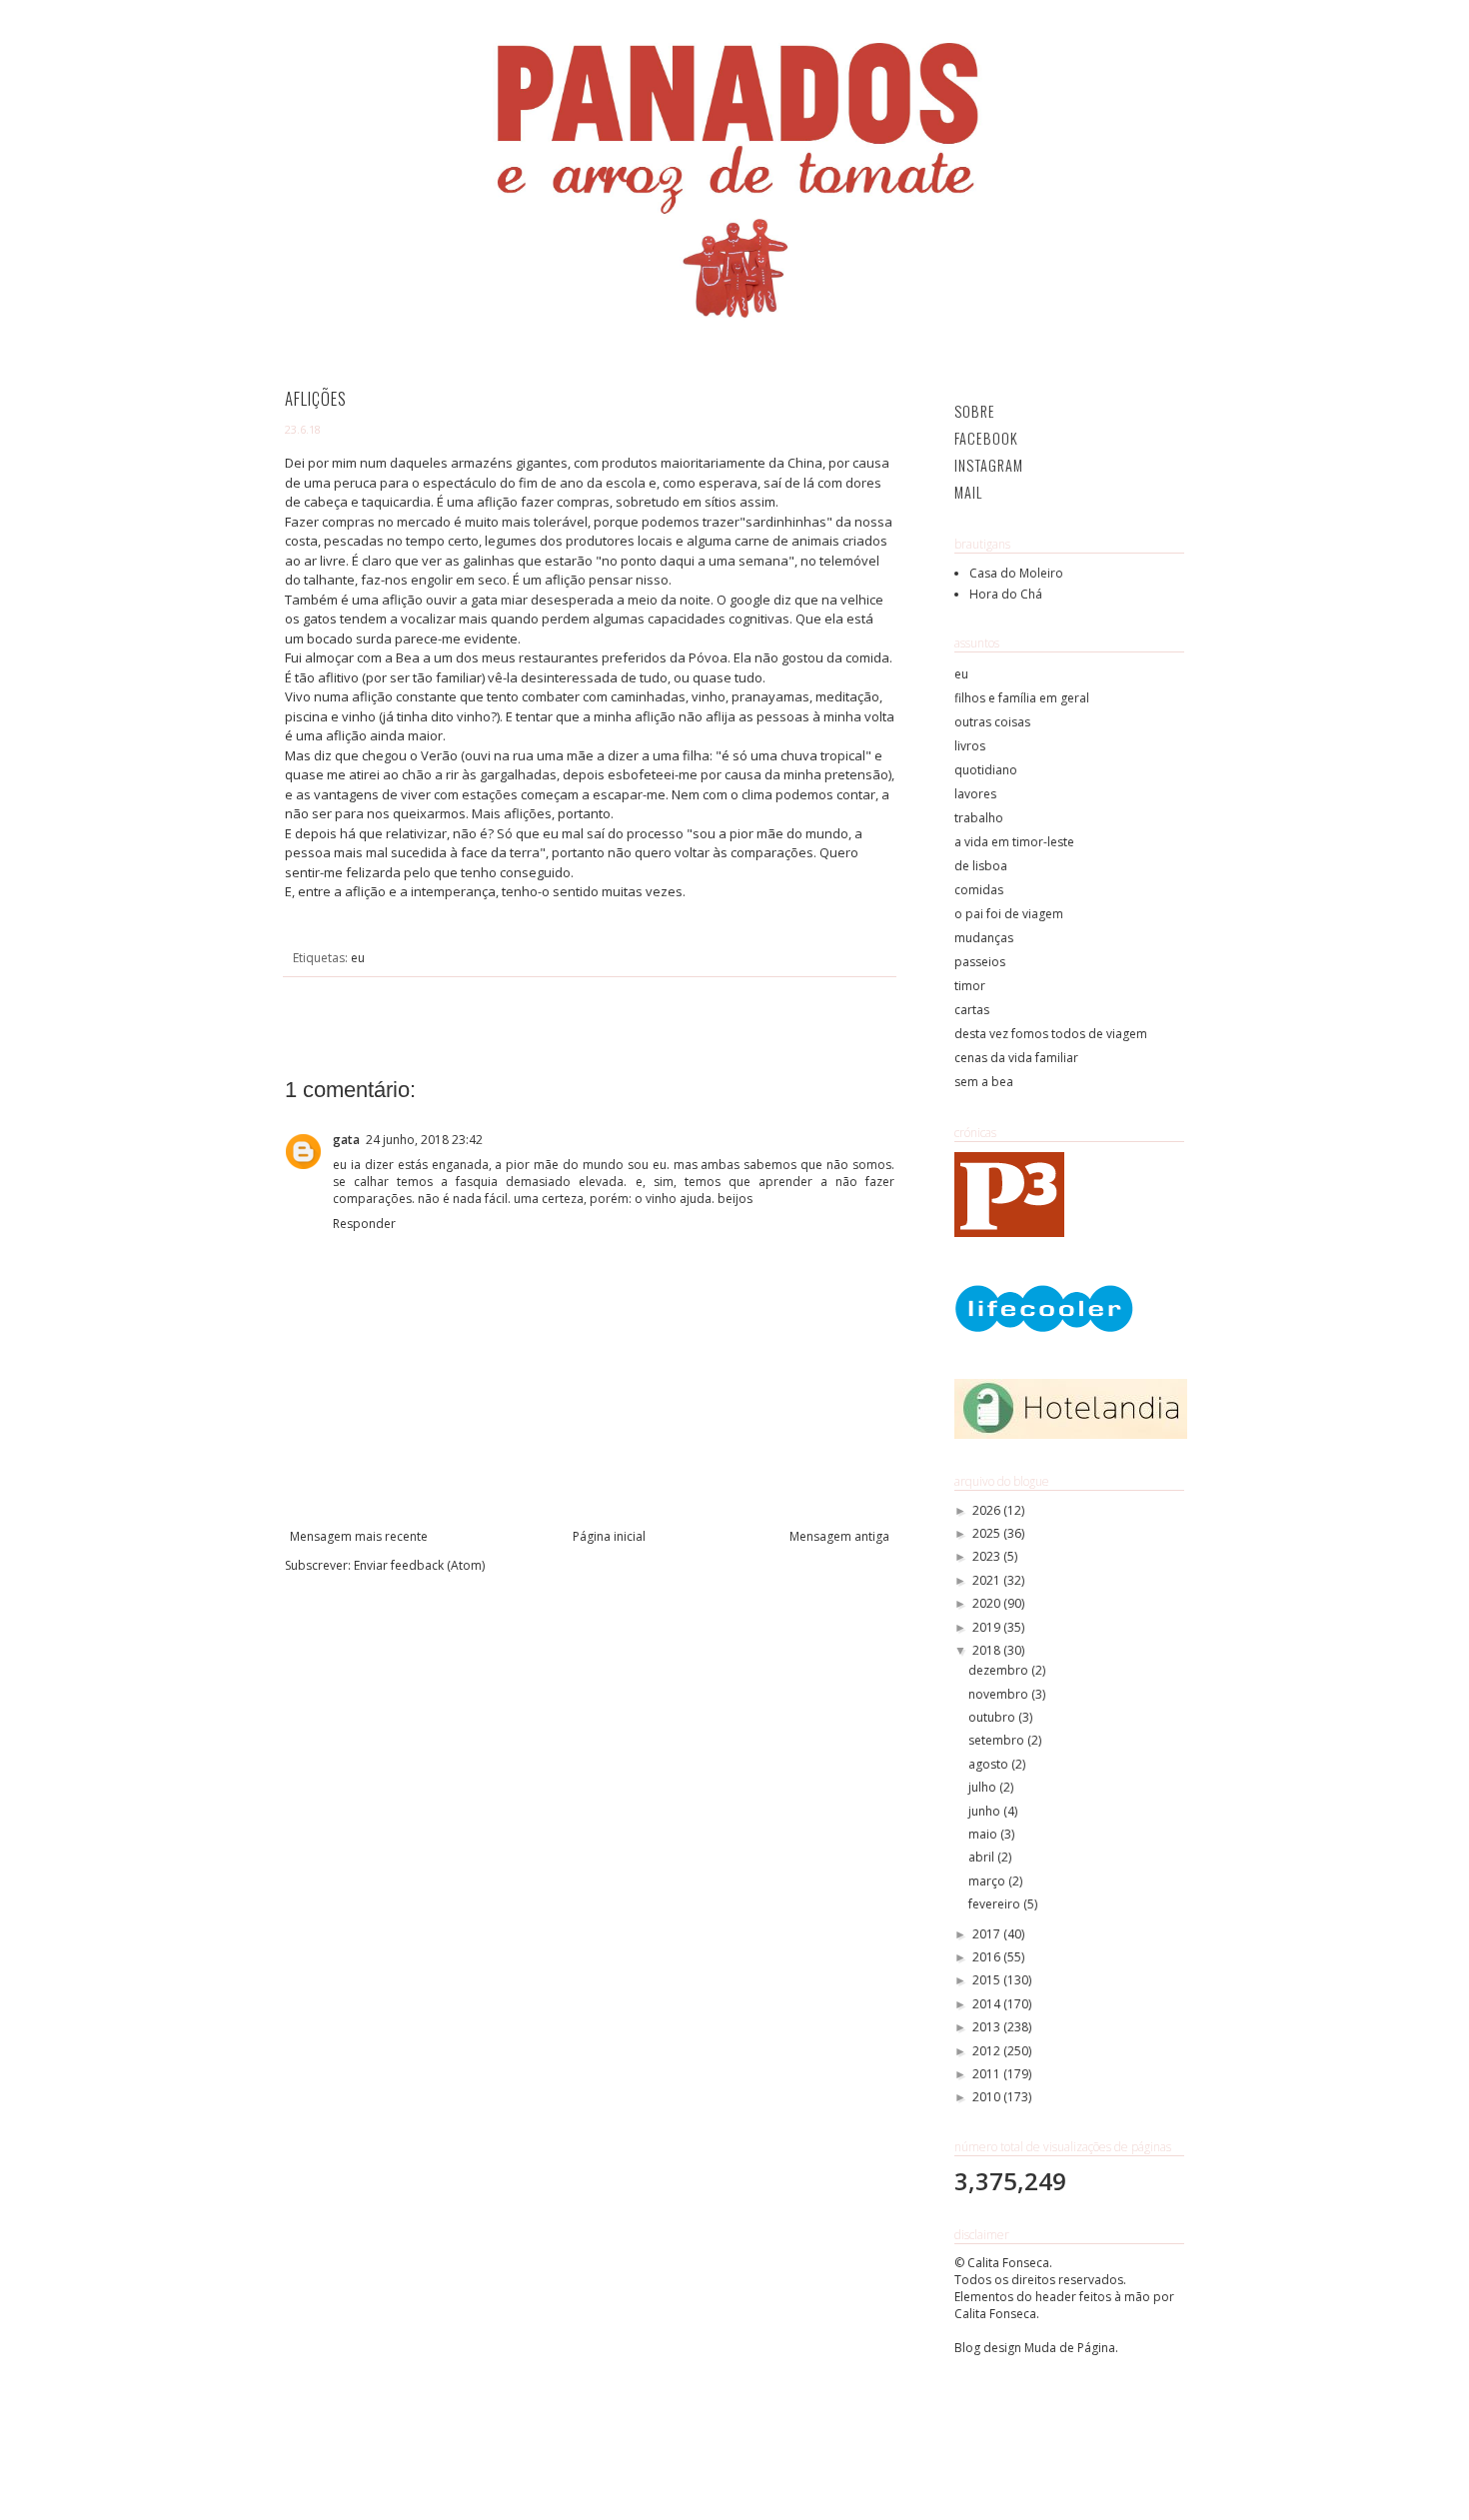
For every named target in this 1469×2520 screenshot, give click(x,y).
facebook (986, 438)
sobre (975, 411)
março (988, 1881)
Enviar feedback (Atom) (419, 1565)
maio (984, 1834)
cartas (972, 1010)
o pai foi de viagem (1009, 914)
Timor (970, 986)
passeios (980, 962)
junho (986, 1811)
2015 (988, 1980)
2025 (988, 1533)
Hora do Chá (1006, 594)
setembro (998, 1740)
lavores (975, 794)
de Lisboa (981, 866)
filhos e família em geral (1022, 698)
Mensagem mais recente (359, 1536)
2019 (988, 1627)
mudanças (984, 938)
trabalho (979, 818)
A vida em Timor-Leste (1014, 842)
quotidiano (986, 770)
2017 (988, 1934)
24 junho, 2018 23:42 (424, 1140)
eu (358, 958)
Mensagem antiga (839, 1536)
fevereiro (996, 1904)
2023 (988, 1556)
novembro (1000, 1694)
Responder (364, 1224)
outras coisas (992, 722)
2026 (988, 1510)
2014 (988, 2004)
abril (983, 1857)
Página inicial (609, 1536)
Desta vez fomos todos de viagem (1051, 1034)
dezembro (1000, 1670)
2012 (988, 2051)
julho (984, 1787)
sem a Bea (984, 1082)
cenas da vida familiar (1016, 1058)
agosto (990, 1764)
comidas (979, 890)
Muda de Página (1070, 2348)
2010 (988, 2097)
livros (970, 746)
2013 (988, 2027)
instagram (989, 465)
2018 (988, 1650)
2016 (988, 1957)
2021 (988, 1580)
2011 (988, 2074)
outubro (993, 1717)
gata (346, 1140)
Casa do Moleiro (1016, 573)
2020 (988, 1603)
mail (968, 492)
